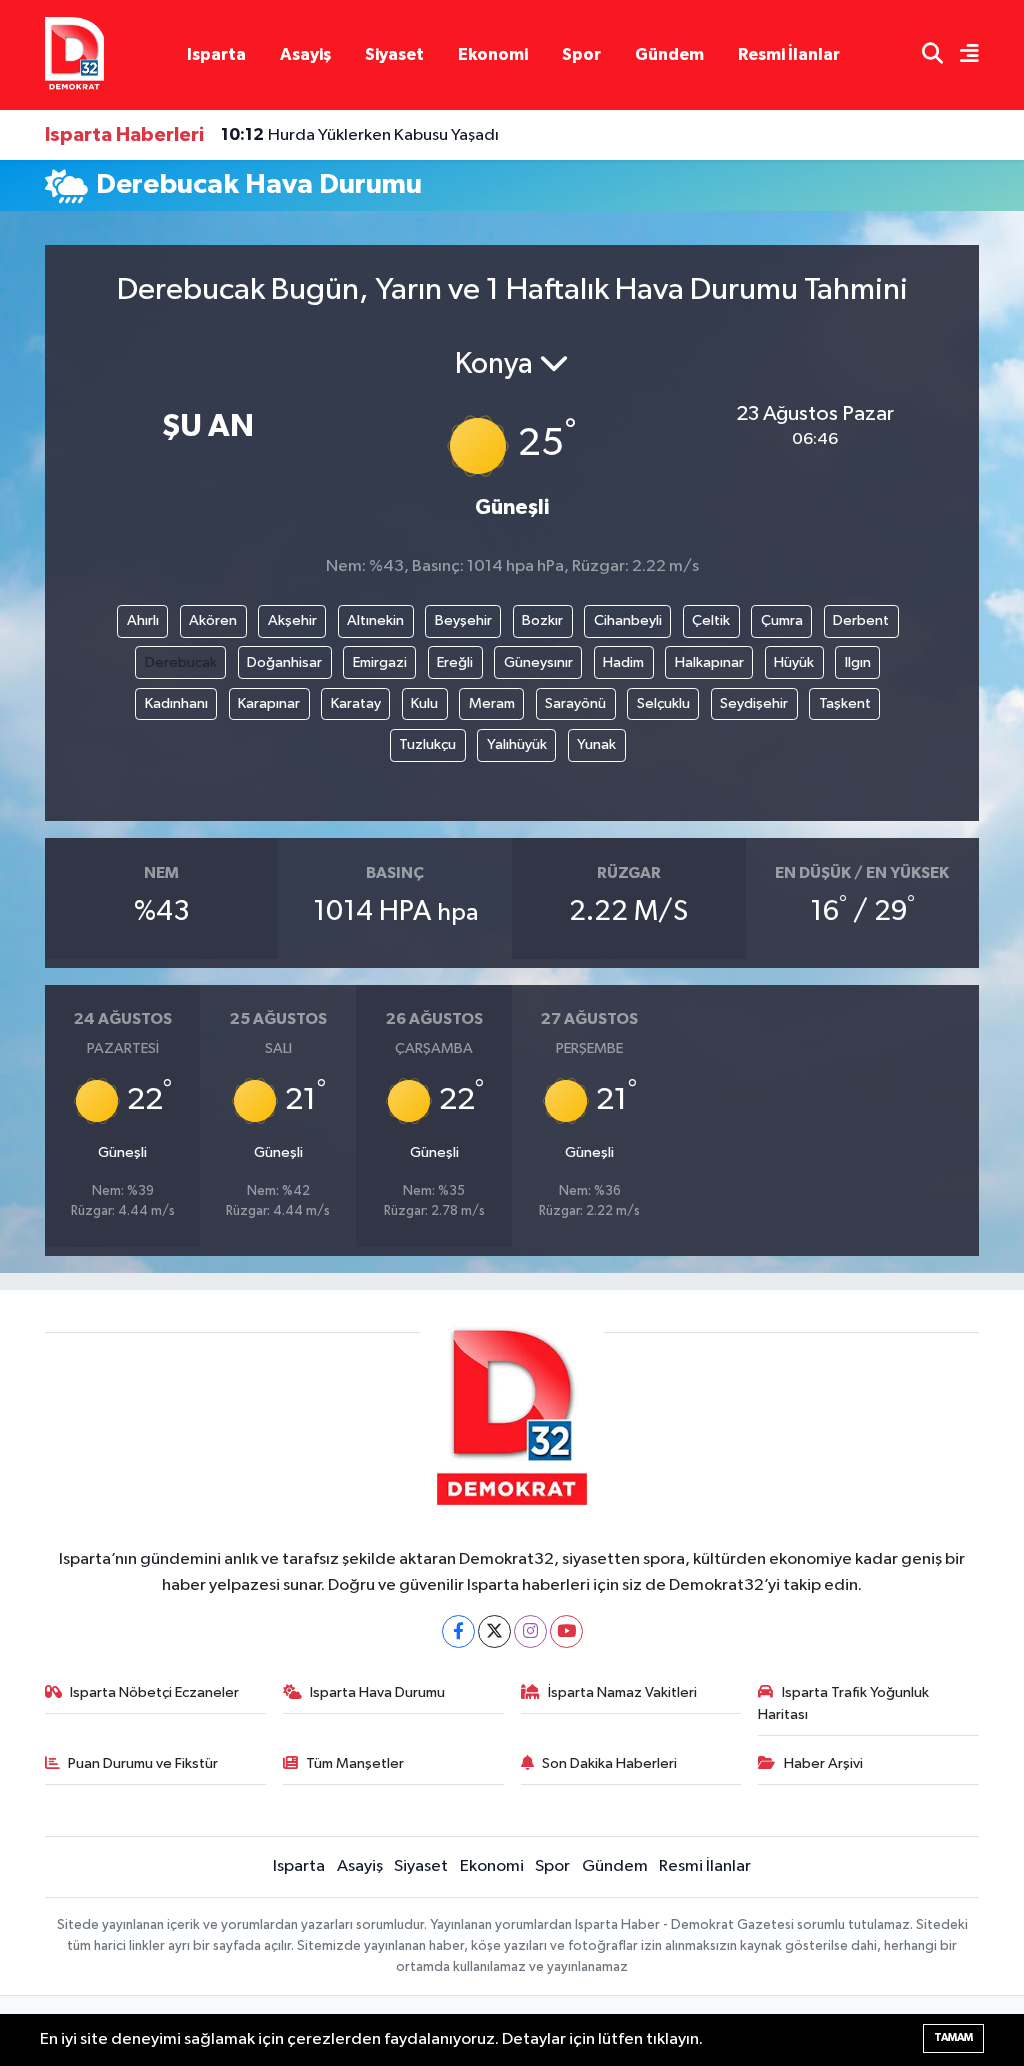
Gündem (669, 54)
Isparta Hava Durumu (377, 1692)
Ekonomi (493, 54)
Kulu (424, 703)
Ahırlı (143, 620)
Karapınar (269, 703)
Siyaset (394, 54)
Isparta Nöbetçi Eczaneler (154, 1692)
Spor (581, 54)
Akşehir (292, 620)
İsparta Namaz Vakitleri (622, 1692)
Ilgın (858, 662)
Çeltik (711, 620)
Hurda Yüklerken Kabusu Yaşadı (360, 135)
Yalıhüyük (517, 744)
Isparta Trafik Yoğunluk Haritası (843, 1703)
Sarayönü (575, 703)
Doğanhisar (284, 662)
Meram (492, 703)
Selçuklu (663, 703)
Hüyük (794, 662)
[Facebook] (458, 1631)
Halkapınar (709, 662)
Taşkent (845, 703)
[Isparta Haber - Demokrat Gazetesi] (74, 54)
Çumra (782, 620)
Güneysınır (538, 662)
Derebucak (181, 662)
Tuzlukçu (427, 744)
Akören (213, 620)
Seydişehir (754, 703)
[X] (494, 1631)
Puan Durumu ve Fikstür (143, 1763)
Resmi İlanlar (789, 54)
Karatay (356, 703)
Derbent (861, 620)
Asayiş (305, 54)
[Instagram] (530, 1631)
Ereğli (455, 662)
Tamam (953, 2037)
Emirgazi (380, 662)
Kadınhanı (176, 703)
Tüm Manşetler (355, 1763)
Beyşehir (463, 620)
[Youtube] (566, 1631)
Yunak (596, 744)
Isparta (216, 54)
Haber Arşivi (823, 1763)
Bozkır (542, 620)
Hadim (623, 662)
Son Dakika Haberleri (609, 1763)
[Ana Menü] (961, 55)
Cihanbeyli (628, 620)
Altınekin (375, 620)
